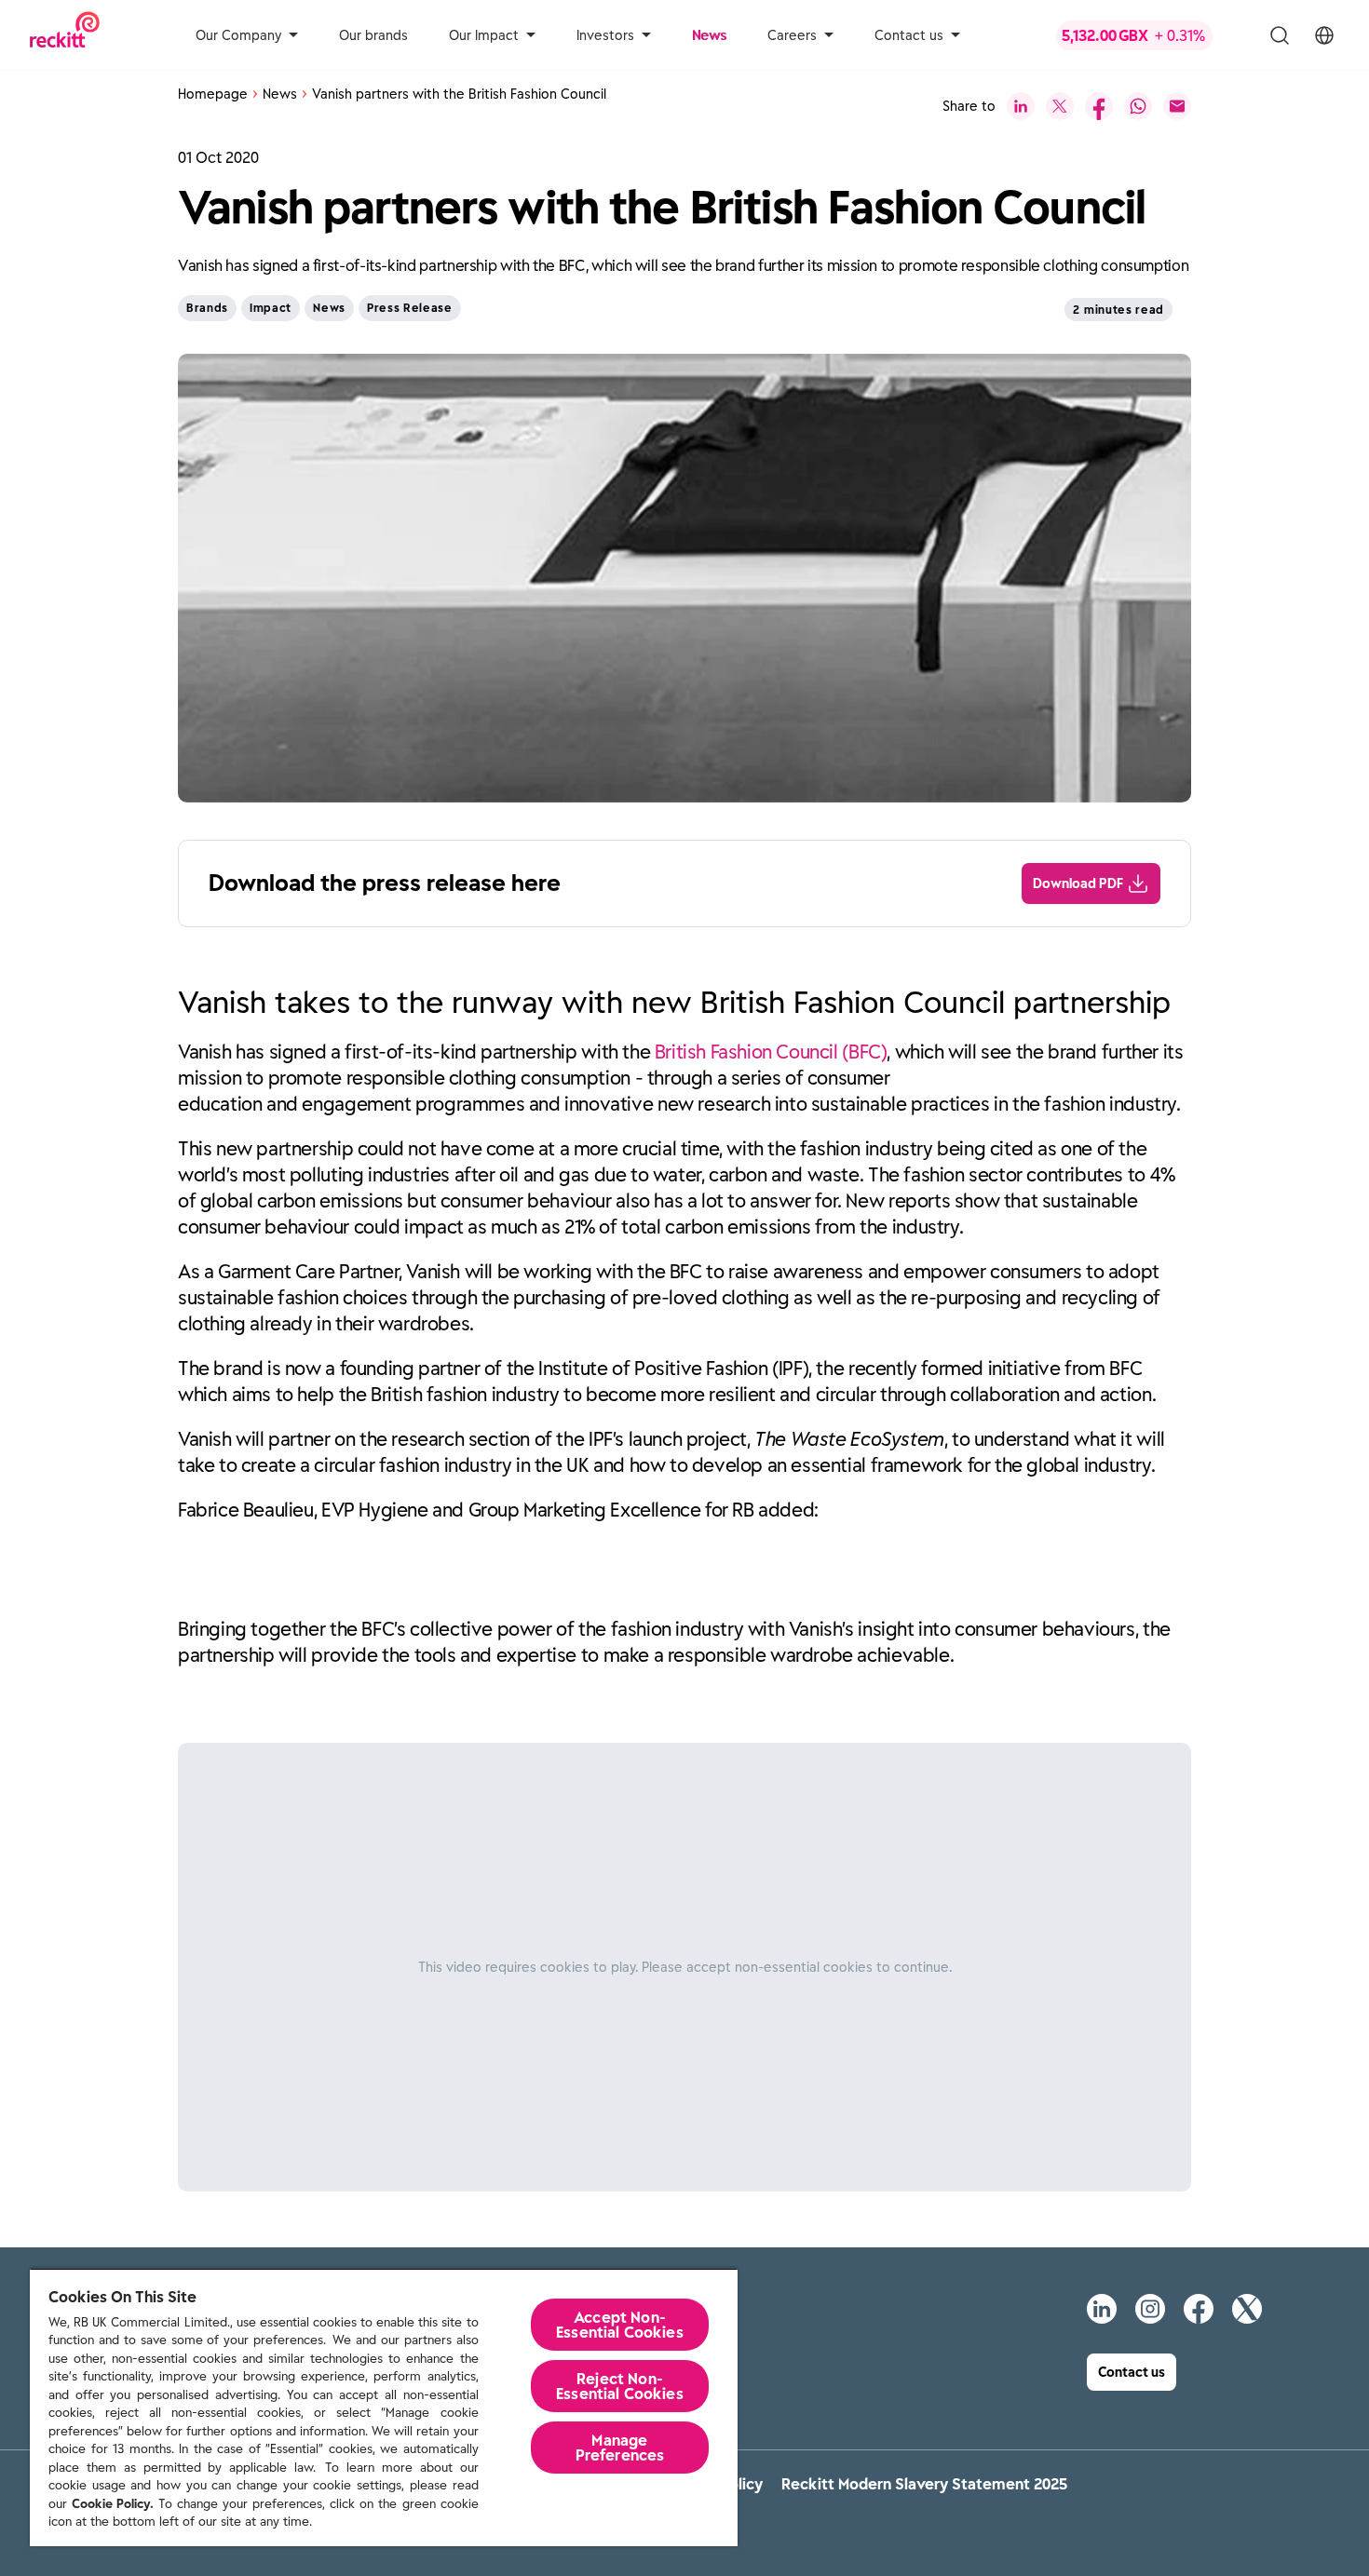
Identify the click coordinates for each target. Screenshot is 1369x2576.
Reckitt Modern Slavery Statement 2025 (924, 2484)
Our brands (373, 35)
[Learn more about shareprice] (1149, 35)
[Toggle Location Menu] (1324, 35)
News (709, 35)
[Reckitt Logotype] (65, 35)
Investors (605, 35)
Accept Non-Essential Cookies (620, 2325)
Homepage (213, 94)
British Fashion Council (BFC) (771, 1052)
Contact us (909, 35)
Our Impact (484, 35)
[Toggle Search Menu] (1280, 35)
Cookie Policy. (113, 2504)
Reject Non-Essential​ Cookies (620, 2386)
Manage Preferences (620, 2448)
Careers (792, 35)
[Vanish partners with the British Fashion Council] (1021, 106)
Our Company (238, 35)
